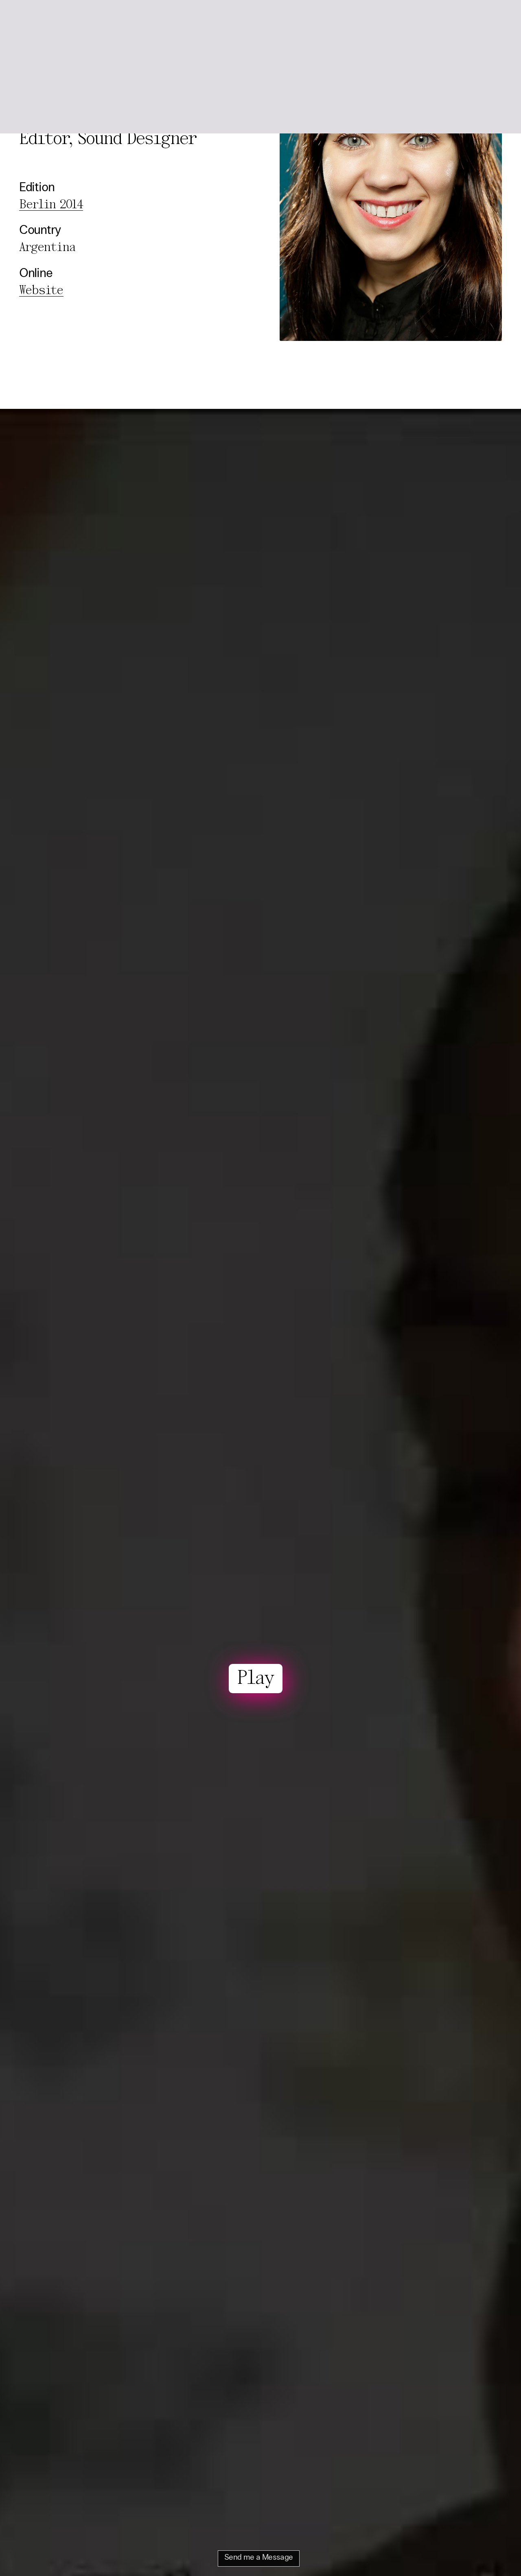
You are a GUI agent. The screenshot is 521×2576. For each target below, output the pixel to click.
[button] (493, 20)
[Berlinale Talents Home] (39, 20)
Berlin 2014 (51, 205)
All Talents (94, 19)
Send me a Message (259, 2558)
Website (41, 291)
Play (256, 1679)
